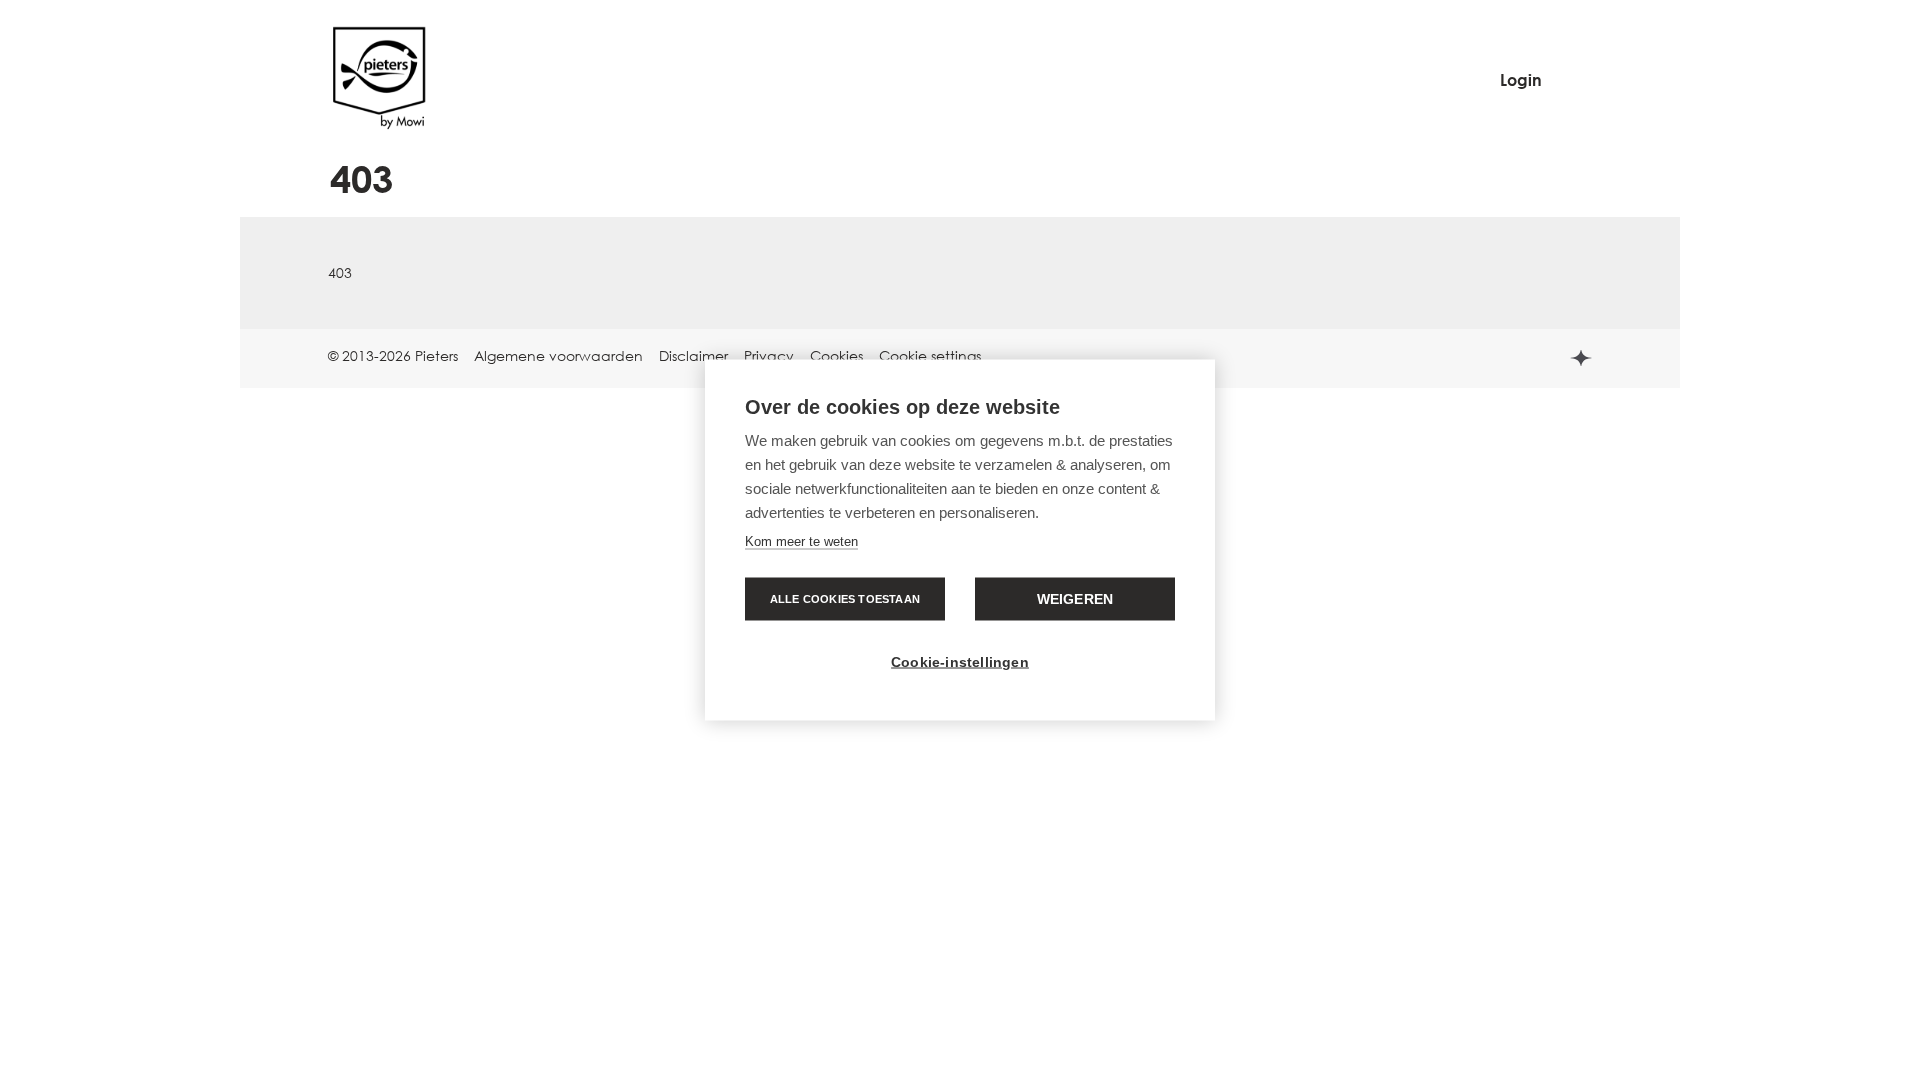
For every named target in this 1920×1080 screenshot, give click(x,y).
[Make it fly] (378, 126)
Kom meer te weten (801, 541)
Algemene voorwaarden (558, 355)
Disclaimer (693, 355)
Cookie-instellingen (960, 662)
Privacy (769, 355)
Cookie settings (930, 355)
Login (1521, 80)
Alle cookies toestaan (845, 599)
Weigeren (1075, 599)
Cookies (836, 355)
